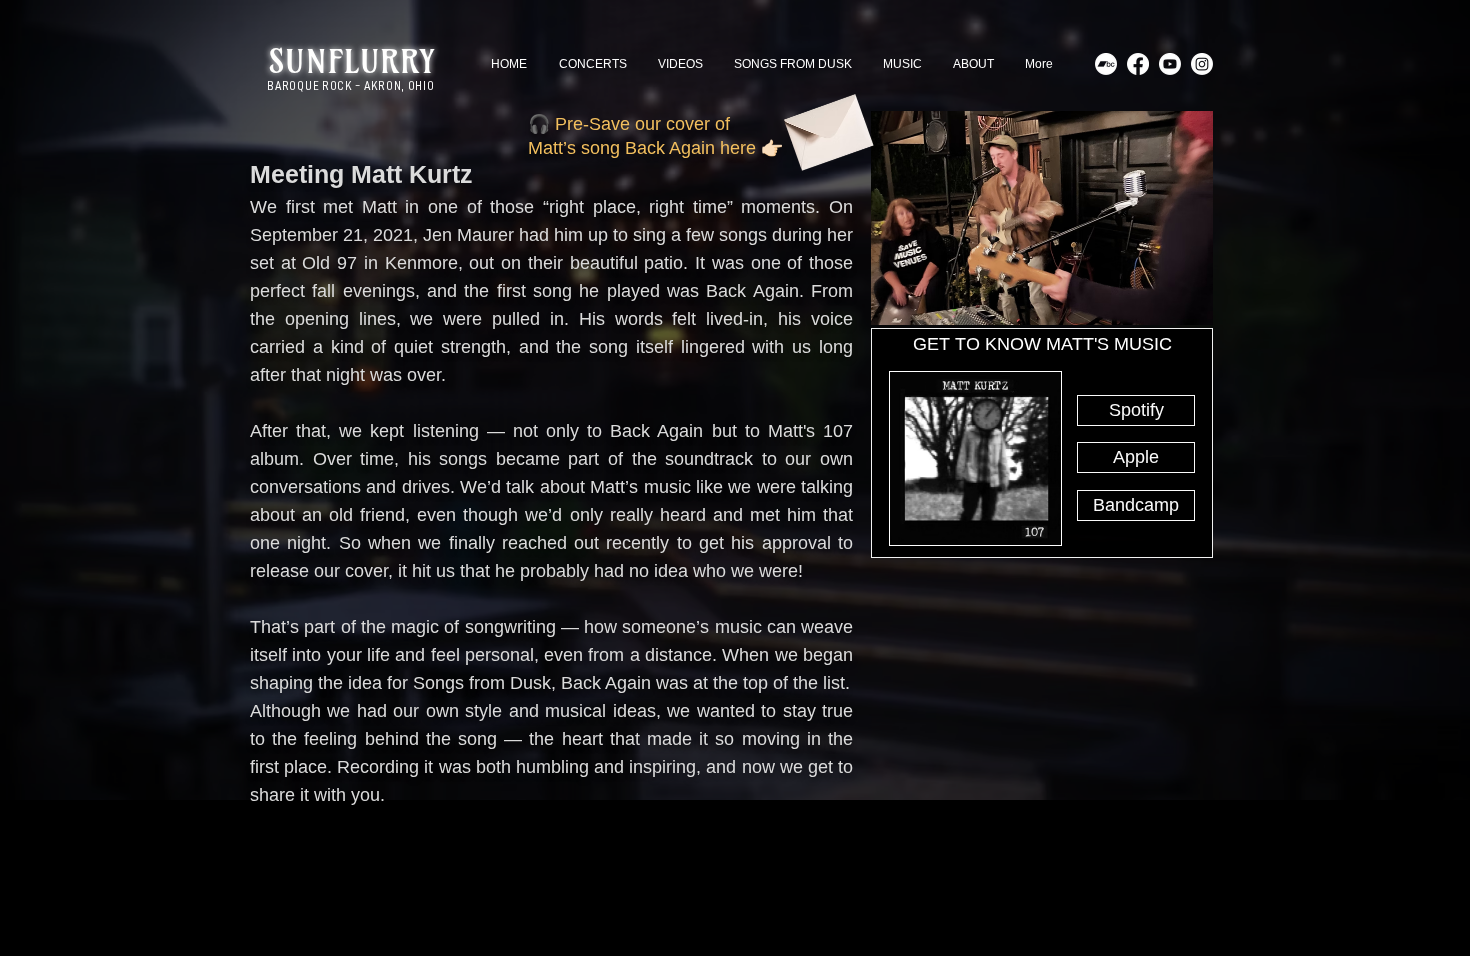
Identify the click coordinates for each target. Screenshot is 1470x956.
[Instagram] (1202, 64)
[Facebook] (1138, 64)
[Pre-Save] (826, 125)
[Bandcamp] (1106, 64)
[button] (1136, 410)
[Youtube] (1170, 64)
